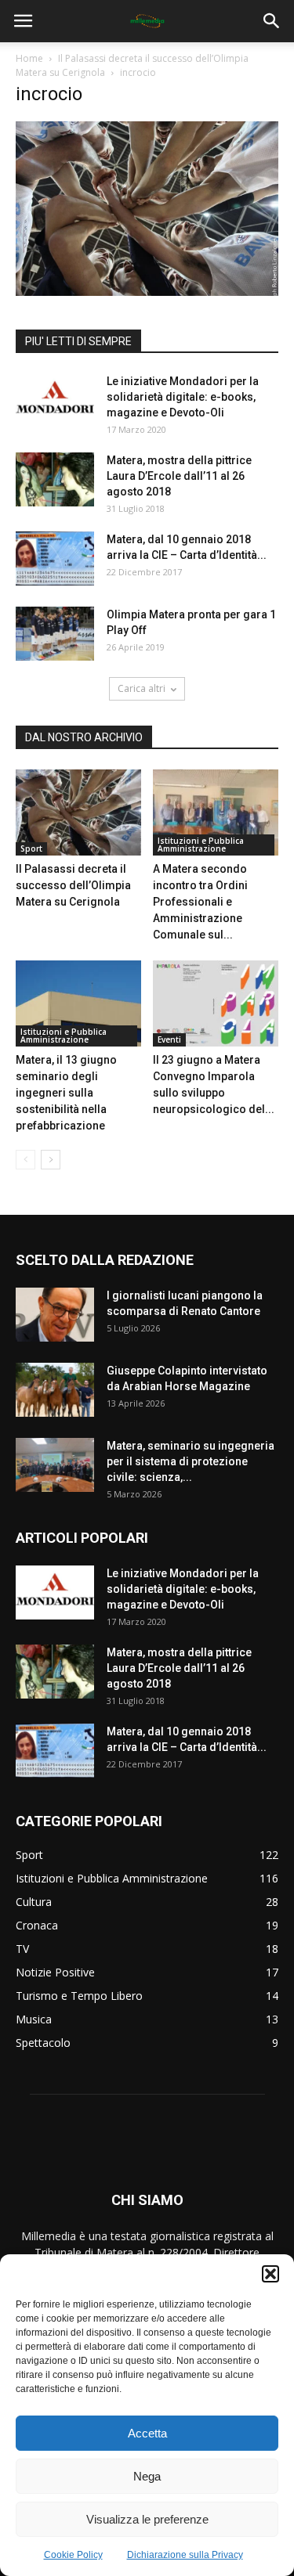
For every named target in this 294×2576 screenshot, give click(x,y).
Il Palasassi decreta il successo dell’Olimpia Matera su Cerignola (73, 885)
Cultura (34, 1902)
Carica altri (142, 688)
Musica (34, 2019)
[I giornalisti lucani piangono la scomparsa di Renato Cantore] (55, 1315)
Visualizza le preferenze (147, 2519)
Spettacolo (43, 2043)
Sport (31, 848)
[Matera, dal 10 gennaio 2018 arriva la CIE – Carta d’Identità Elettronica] (55, 558)
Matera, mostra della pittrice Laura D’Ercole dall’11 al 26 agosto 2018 (179, 476)
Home (29, 58)
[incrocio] (147, 292)
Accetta (147, 2433)
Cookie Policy (73, 2555)
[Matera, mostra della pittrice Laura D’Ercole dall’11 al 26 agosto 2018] (55, 479)
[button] (270, 2274)
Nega (147, 2476)
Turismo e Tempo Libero (79, 1996)
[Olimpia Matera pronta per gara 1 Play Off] (55, 634)
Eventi (169, 1039)
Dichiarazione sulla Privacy (185, 2555)
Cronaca (37, 1925)
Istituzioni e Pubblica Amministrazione (201, 845)
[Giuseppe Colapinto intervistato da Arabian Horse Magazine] (55, 1390)
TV (22, 1949)
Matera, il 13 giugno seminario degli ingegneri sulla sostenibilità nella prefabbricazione (66, 1093)
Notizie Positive (55, 1972)
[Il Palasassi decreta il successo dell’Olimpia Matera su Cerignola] (78, 812)
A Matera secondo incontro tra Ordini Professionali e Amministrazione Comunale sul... (200, 902)
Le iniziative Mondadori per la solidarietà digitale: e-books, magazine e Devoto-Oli (183, 397)
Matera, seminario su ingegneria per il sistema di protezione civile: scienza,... (191, 1461)
